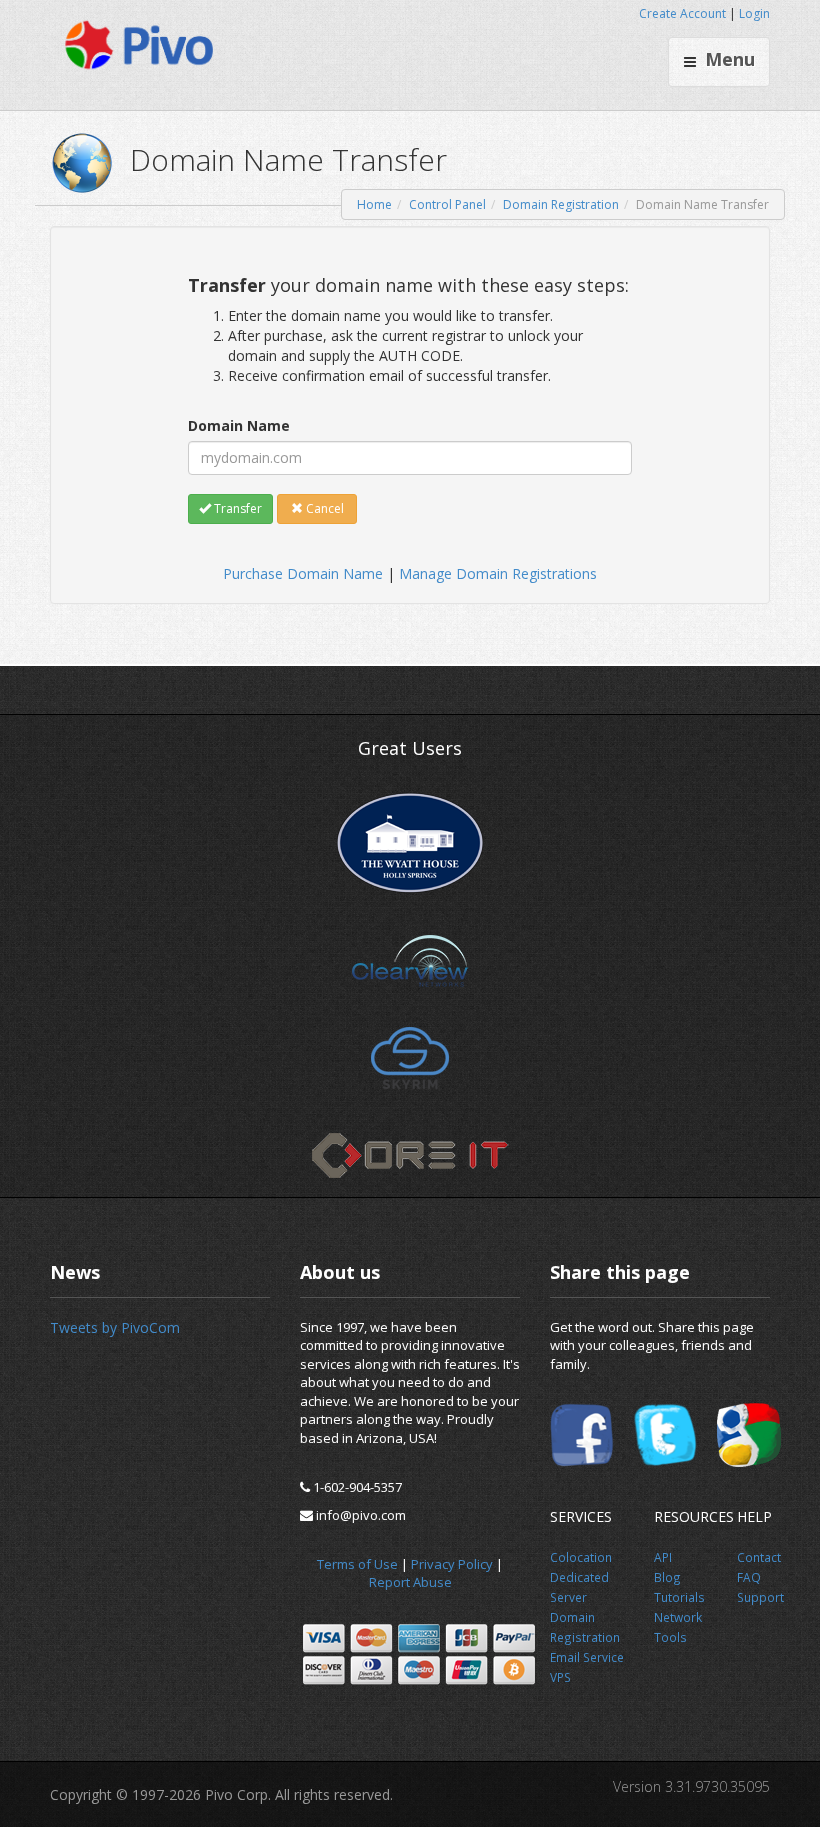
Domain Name (239, 425)
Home (374, 204)
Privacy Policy (452, 1564)
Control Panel (447, 204)
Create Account (682, 13)
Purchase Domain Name (303, 573)
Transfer (236, 508)
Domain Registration (561, 204)
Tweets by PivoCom (115, 1327)
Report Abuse (410, 1582)
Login (754, 13)
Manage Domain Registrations (498, 573)
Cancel (323, 508)
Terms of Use (357, 1564)
